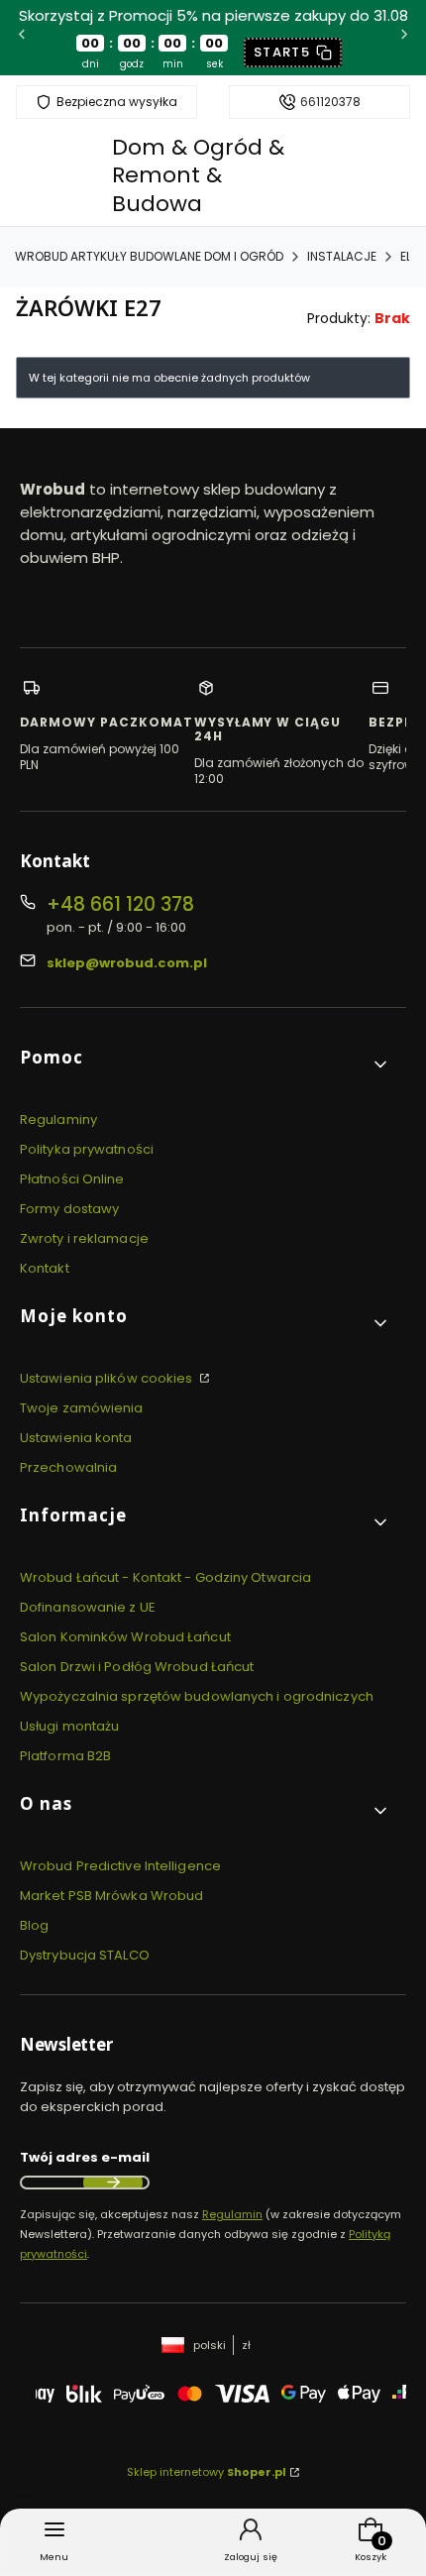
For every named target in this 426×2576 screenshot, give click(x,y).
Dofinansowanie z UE (88, 1607)
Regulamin (232, 2214)
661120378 (330, 102)
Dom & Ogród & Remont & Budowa (198, 175)
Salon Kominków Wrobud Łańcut (125, 1637)
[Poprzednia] (22, 37)
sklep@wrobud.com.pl (127, 963)
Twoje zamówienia (82, 1408)
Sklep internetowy (207, 2472)
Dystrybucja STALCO (85, 1955)
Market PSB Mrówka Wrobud (111, 1896)
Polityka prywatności (87, 1149)
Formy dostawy (69, 1209)
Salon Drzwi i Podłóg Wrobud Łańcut (137, 1667)
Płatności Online (72, 1179)
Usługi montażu (69, 1726)
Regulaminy (58, 1120)
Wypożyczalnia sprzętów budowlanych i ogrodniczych (197, 1696)
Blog (34, 1925)
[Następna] (404, 37)
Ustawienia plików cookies (108, 1378)
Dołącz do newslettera (113, 2183)
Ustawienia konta (76, 1438)
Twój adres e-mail (85, 2157)
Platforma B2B (65, 1756)
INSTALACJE (342, 256)
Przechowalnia (68, 1467)
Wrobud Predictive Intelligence (120, 1866)
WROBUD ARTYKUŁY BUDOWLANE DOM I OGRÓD (149, 256)
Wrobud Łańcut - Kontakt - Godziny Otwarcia (165, 1577)
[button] (205, 1065)
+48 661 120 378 (120, 904)
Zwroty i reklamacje (84, 1238)
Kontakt (45, 1268)
